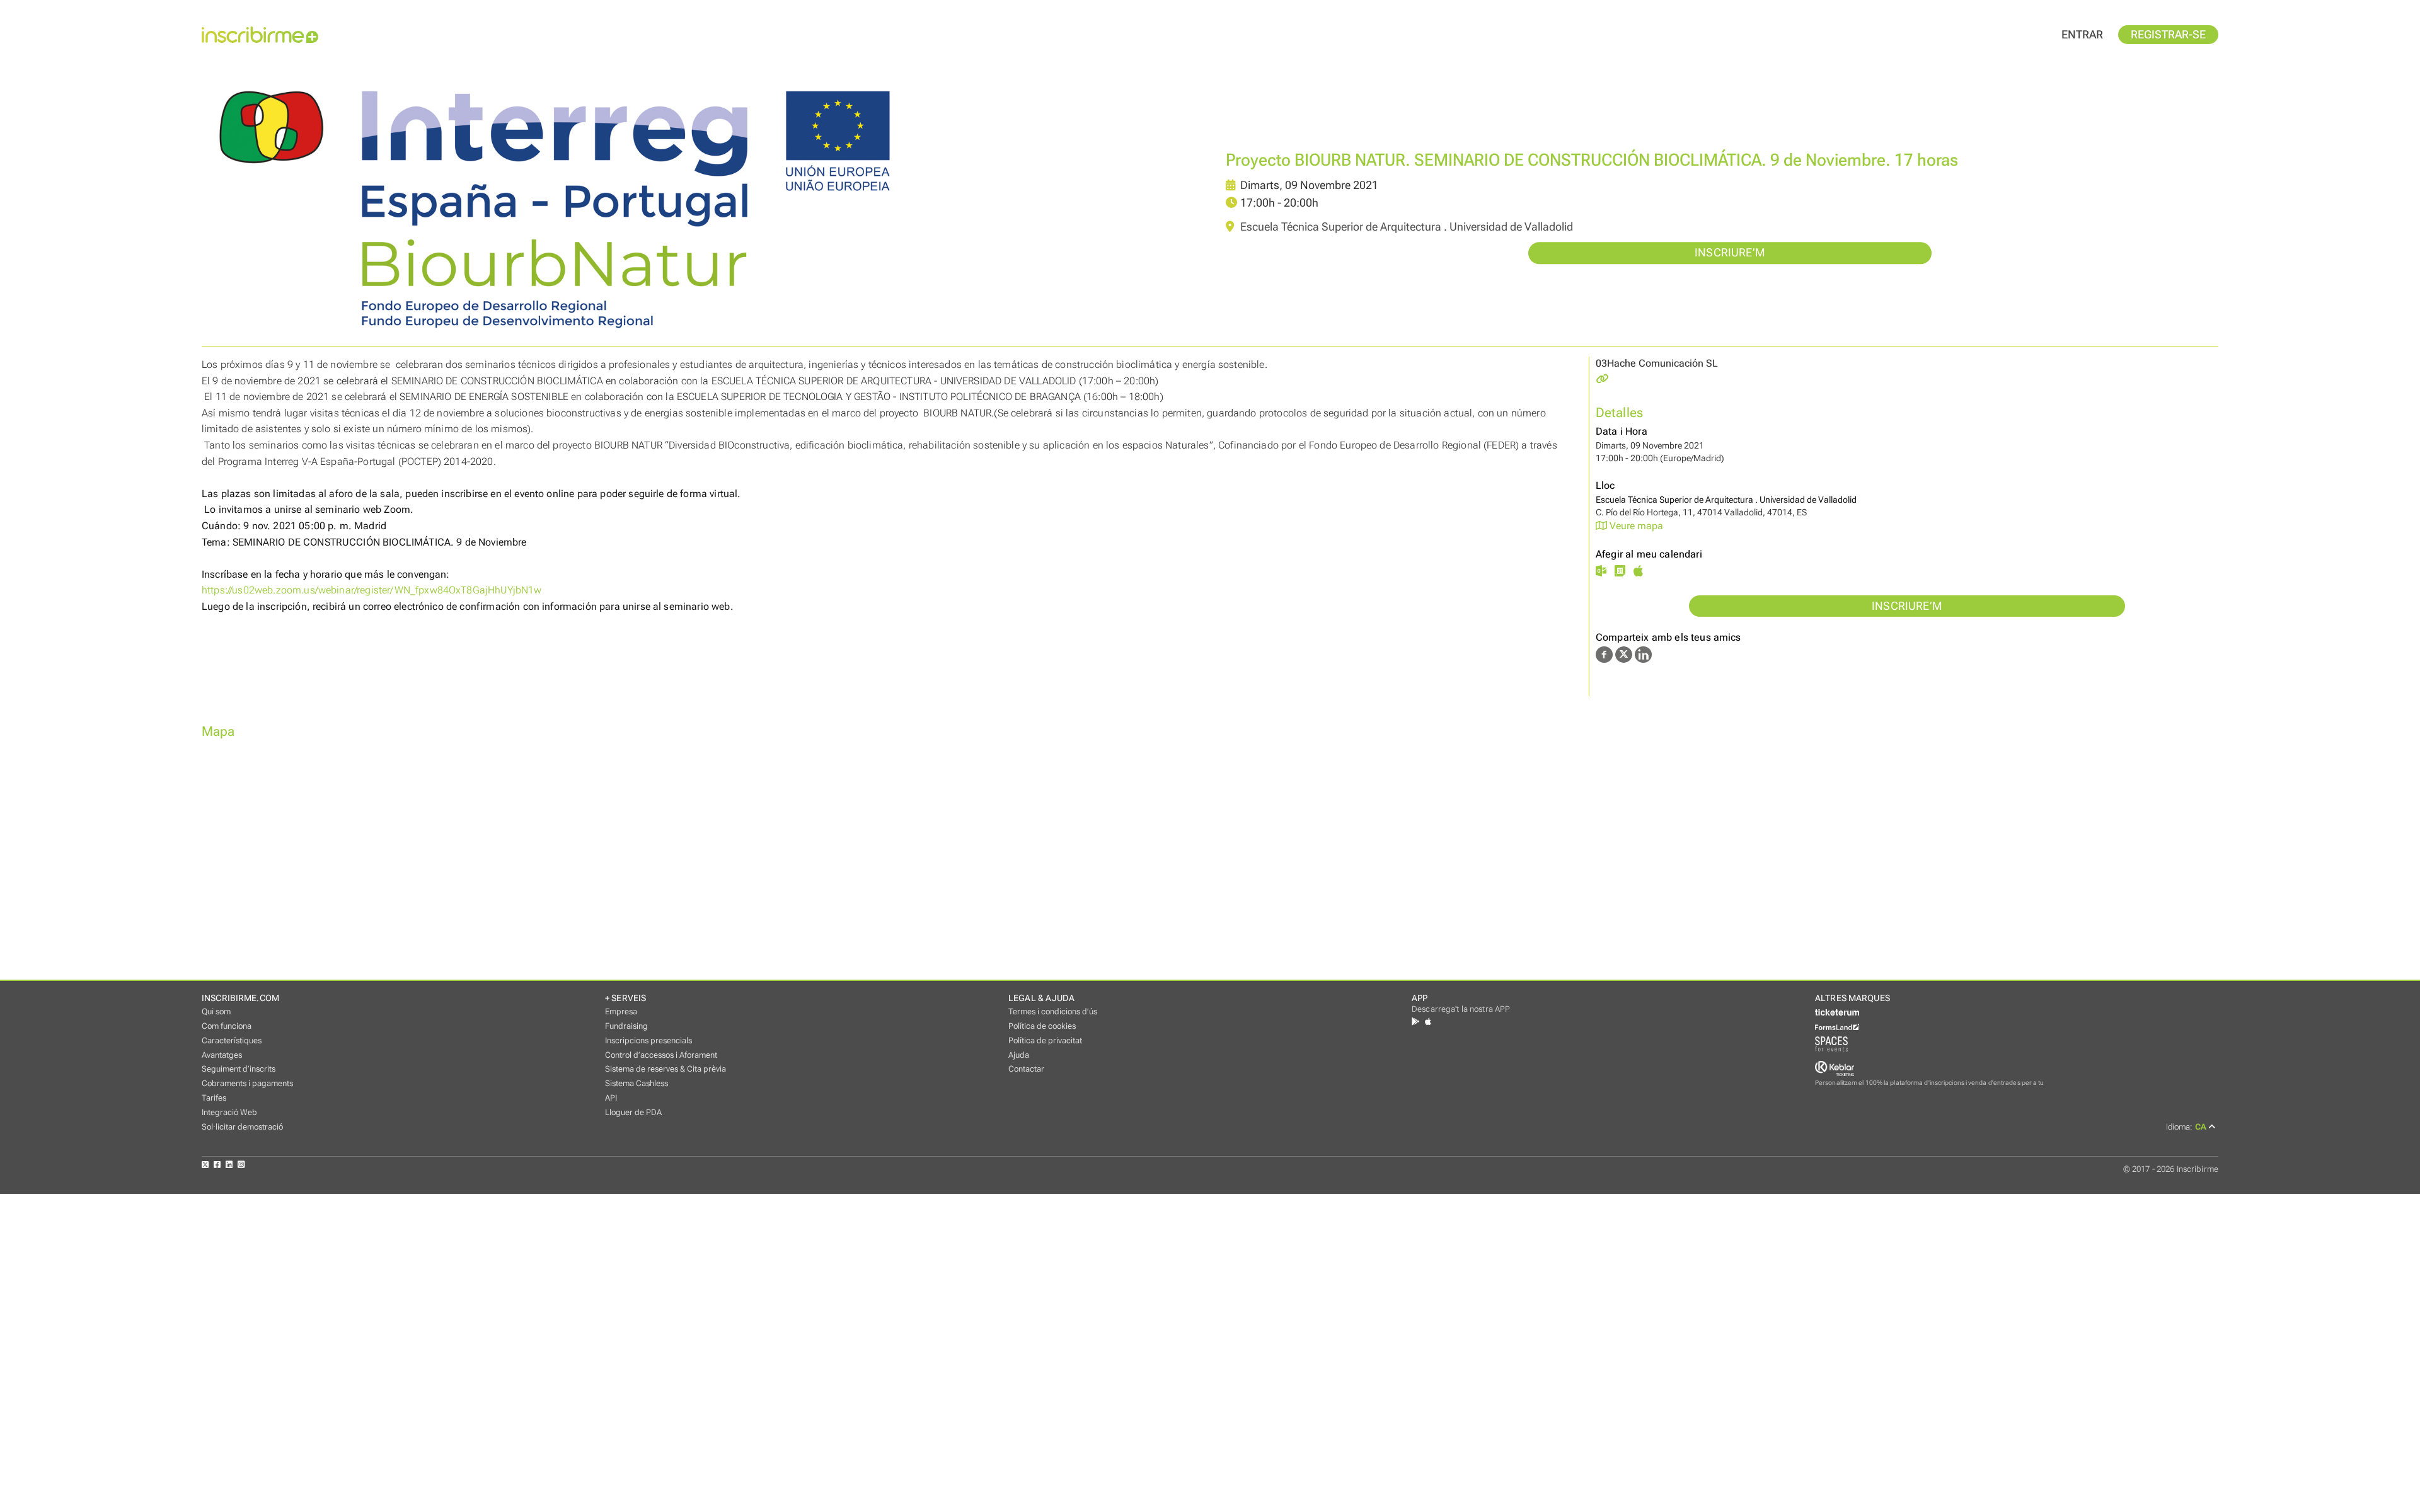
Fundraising (626, 1026)
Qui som (216, 1011)
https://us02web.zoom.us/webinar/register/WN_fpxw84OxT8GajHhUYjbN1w (372, 590)
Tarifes (214, 1098)
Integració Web (229, 1112)
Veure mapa (1635, 526)
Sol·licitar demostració (242, 1127)
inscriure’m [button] (1730, 253)
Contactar (1026, 1069)
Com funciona (227, 1026)
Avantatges (222, 1055)
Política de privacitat (1045, 1040)
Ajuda (1019, 1055)
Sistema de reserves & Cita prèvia (665, 1069)
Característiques (232, 1040)
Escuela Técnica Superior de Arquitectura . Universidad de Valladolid (1405, 227)
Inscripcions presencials (648, 1040)
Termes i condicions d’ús (1053, 1011)
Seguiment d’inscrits (239, 1069)
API (611, 1098)
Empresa (621, 1011)
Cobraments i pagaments (247, 1083)
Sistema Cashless (637, 1083)
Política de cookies (1042, 1026)
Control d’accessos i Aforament (661, 1055)
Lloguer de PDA (633, 1112)
